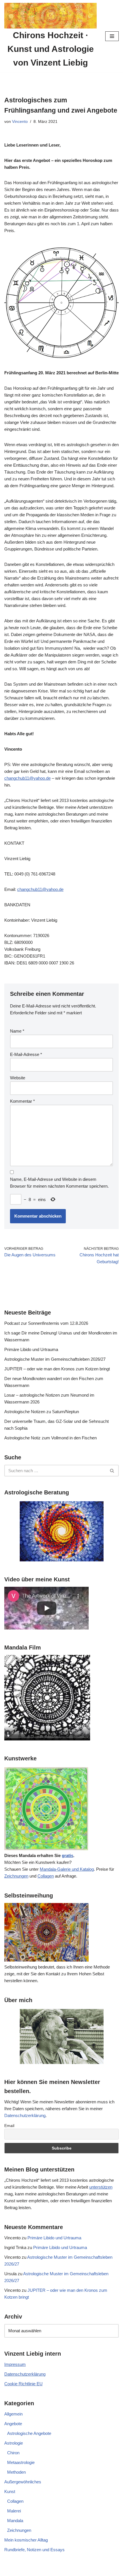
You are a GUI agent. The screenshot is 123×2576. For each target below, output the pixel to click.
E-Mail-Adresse (26, 1054)
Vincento (20, 122)
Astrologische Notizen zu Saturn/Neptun (42, 1412)
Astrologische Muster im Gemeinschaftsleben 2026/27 (55, 1359)
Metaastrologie (21, 2462)
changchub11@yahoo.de (27, 778)
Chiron (13, 2453)
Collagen (46, 1876)
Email (9, 2126)
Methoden (16, 2472)
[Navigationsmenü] (112, 36)
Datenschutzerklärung (25, 2115)
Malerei (14, 2511)
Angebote (13, 2424)
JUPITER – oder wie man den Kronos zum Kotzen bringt (57, 1369)
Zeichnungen (16, 1876)
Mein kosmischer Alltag (26, 2540)
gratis (68, 1855)
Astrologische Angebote (29, 2433)
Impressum (15, 2364)
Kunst (10, 2491)
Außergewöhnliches (23, 2482)
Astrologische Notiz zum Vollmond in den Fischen (50, 1438)
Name (17, 1031)
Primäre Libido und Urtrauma (31, 1349)
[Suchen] (112, 1471)
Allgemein (13, 2414)
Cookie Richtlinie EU (23, 2384)
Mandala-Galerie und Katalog (67, 1869)
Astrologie (14, 2443)
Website (18, 1078)
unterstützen (101, 2187)
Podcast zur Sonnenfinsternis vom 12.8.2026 (46, 1323)
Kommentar (22, 1101)
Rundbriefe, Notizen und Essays (34, 2550)
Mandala (15, 2521)
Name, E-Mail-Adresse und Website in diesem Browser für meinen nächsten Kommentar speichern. (59, 1183)
